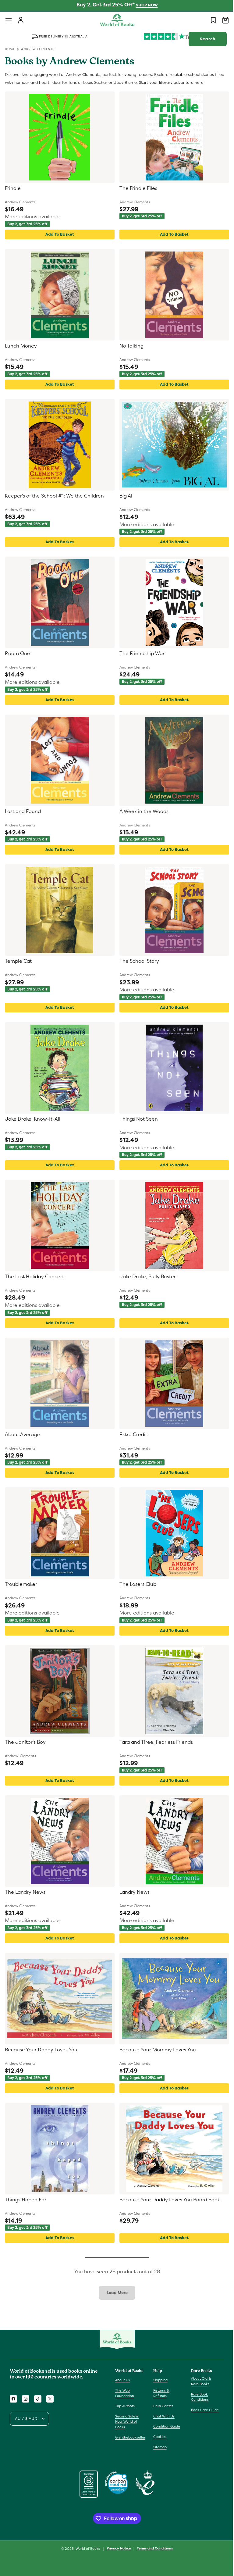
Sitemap (158, 2447)
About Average (22, 1435)
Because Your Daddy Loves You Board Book (168, 2200)
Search (203, 39)
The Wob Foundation (125, 2393)
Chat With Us (162, 2416)
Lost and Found (23, 812)
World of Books (86, 2549)
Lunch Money (21, 346)
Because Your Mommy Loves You (156, 2050)
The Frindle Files (136, 188)
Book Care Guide (202, 2410)
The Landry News (25, 1892)
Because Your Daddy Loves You (41, 2050)
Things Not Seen (136, 1119)
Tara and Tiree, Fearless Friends (154, 1742)
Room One (18, 654)
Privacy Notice (117, 2548)
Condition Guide (165, 2426)
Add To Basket (58, 234)
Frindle (13, 188)
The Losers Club (136, 1584)
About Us (122, 2380)
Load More (115, 2293)
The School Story (137, 961)
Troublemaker (21, 1584)
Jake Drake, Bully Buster (145, 1277)
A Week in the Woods (142, 812)
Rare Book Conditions (197, 2397)
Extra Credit (131, 1435)
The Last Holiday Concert (34, 1277)
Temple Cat (18, 961)
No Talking (129, 346)
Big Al (124, 496)
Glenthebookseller (130, 2437)
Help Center (162, 2406)
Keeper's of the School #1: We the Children (54, 496)
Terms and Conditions (153, 2548)
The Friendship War (140, 654)
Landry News (132, 1892)
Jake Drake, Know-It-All (33, 1119)
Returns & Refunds (160, 2393)
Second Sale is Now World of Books (127, 2422)
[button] (9, 20)
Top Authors (125, 2406)
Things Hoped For (26, 2200)
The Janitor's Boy (25, 1742)
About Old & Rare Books (198, 2381)
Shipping (159, 2380)
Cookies (158, 2437)
